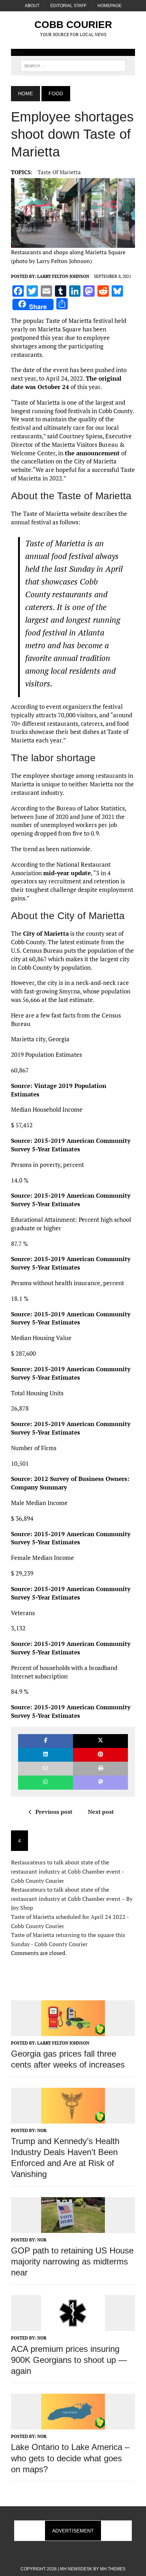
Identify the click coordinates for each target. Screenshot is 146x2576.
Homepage (109, 6)
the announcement (92, 453)
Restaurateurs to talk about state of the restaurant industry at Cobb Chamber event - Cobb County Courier (67, 1871)
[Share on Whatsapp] (46, 1782)
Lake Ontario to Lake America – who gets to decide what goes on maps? (70, 2458)
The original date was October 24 (66, 383)
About (32, 6)
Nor (42, 2130)
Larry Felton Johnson (63, 276)
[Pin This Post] (100, 1755)
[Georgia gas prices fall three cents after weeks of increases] (73, 2031)
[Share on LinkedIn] (46, 1755)
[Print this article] (100, 1769)
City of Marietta (46, 933)
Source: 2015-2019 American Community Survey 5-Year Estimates (71, 1145)
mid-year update (67, 873)
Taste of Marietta (59, 172)
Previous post (54, 1812)
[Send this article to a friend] (46, 1769)
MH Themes (113, 2569)
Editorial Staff (68, 6)
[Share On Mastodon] (100, 1782)
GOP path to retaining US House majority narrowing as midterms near (72, 2261)
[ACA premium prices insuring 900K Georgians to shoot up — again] (73, 2326)
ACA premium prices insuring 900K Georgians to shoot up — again (69, 2360)
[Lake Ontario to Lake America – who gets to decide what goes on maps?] (73, 2425)
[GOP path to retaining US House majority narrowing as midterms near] (73, 2228)
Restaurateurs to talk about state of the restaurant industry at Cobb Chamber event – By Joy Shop (72, 1899)
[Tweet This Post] (100, 1741)
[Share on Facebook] (46, 1741)
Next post (101, 1812)
